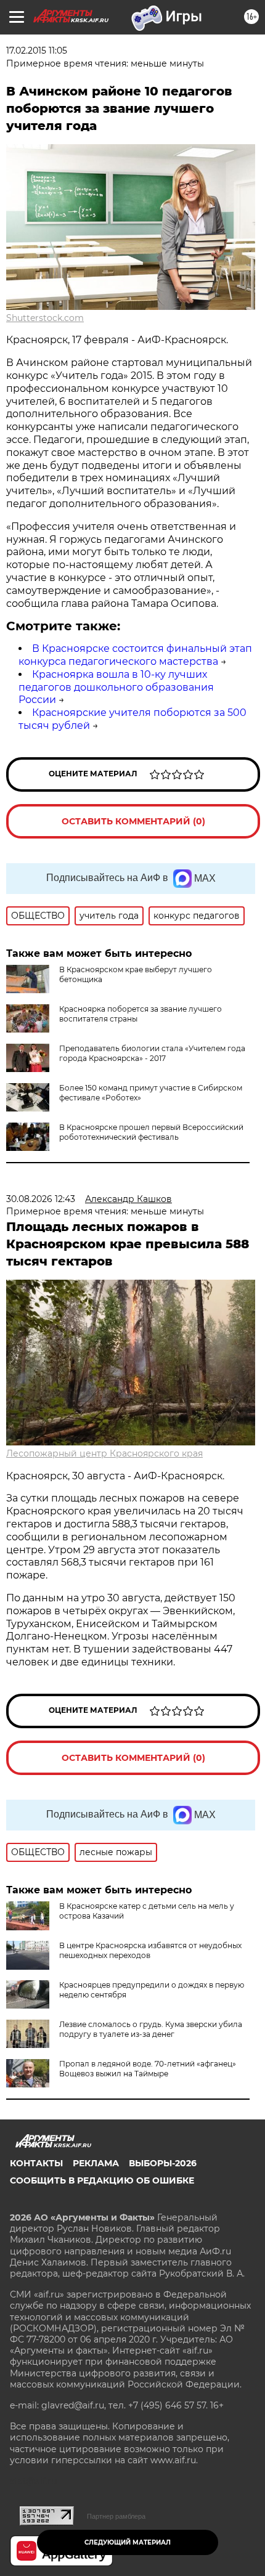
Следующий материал (128, 2542)
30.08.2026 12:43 (41, 1199)
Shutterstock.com (45, 318)
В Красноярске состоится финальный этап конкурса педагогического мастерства (135, 655)
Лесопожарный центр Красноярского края (104, 1453)
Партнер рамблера (116, 2516)
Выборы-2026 (163, 2163)
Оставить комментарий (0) (133, 821)
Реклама (96, 2163)
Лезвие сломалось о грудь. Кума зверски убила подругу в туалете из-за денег (151, 2029)
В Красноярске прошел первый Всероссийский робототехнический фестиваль (151, 1132)
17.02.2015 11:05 (37, 51)
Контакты (36, 2163)
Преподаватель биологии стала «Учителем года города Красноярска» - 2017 (152, 1053)
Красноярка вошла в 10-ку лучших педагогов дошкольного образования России (116, 687)
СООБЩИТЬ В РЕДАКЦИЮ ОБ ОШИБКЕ (102, 2180)
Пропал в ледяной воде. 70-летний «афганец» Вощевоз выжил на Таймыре (148, 2069)
